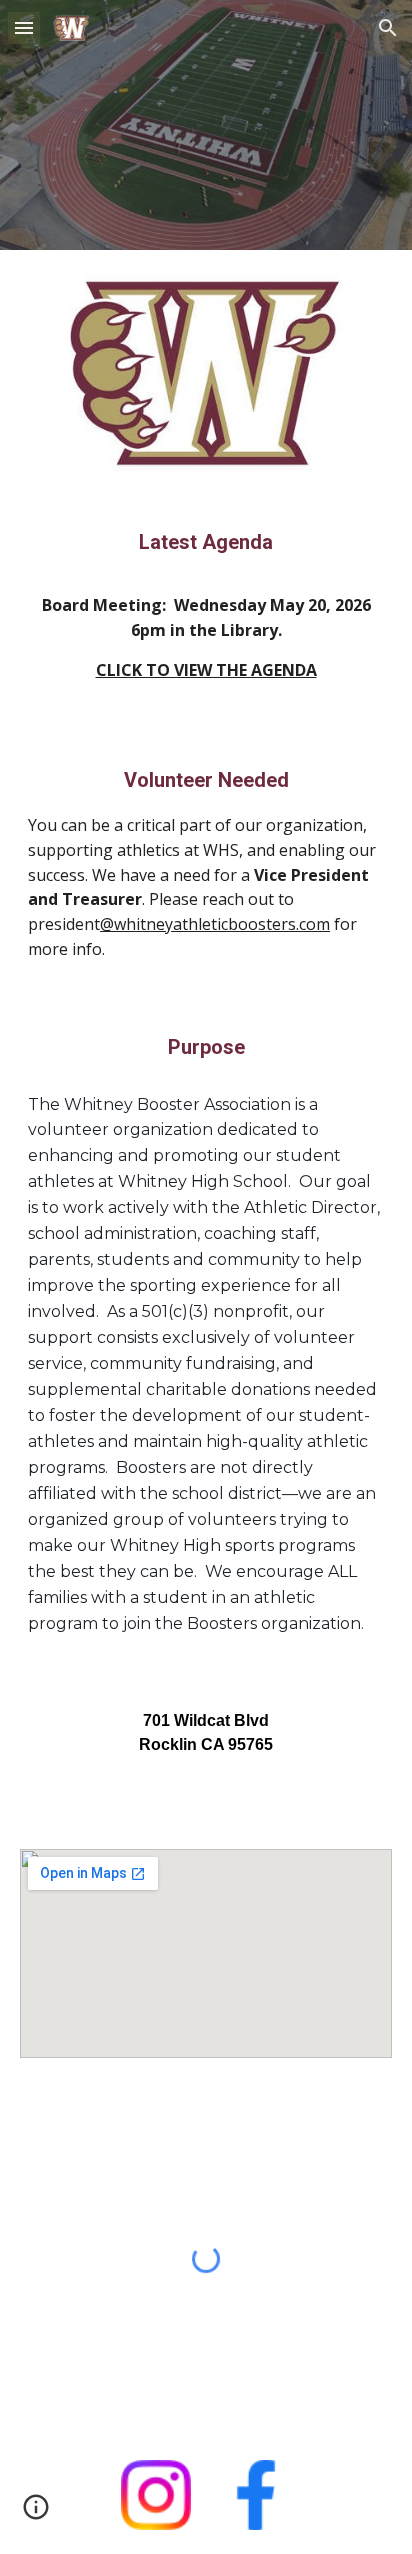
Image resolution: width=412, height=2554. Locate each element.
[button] (24, 27)
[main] (206, 614)
